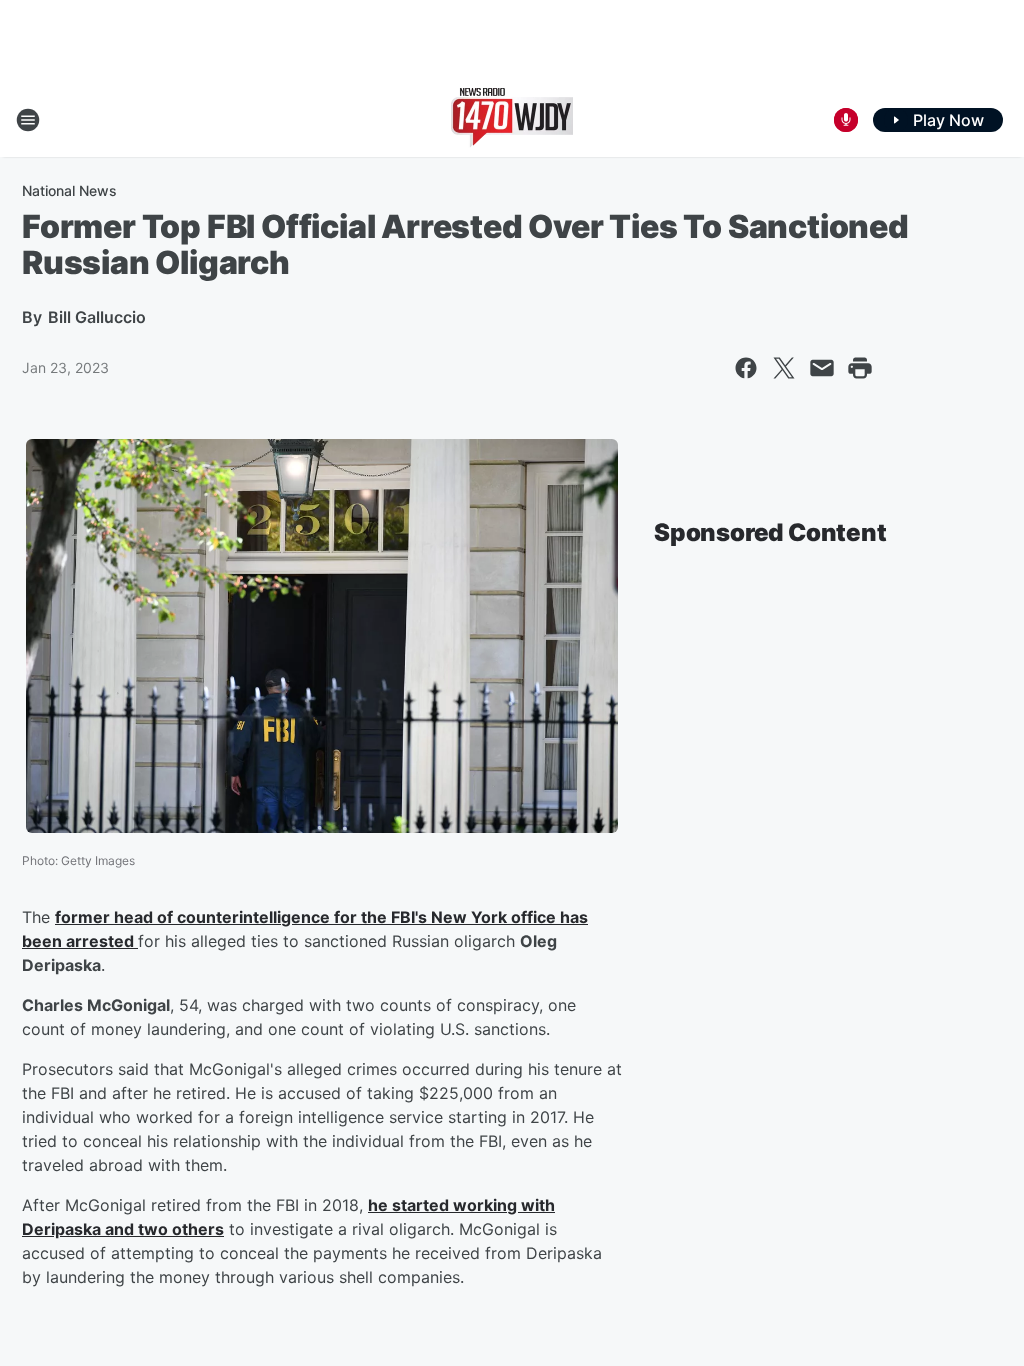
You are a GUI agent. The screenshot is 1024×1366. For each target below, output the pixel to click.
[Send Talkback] (846, 120)
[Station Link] (512, 120)
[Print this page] (860, 368)
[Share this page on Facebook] (746, 368)
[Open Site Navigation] (28, 120)
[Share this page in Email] (822, 368)
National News (69, 190)
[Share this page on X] (784, 368)
